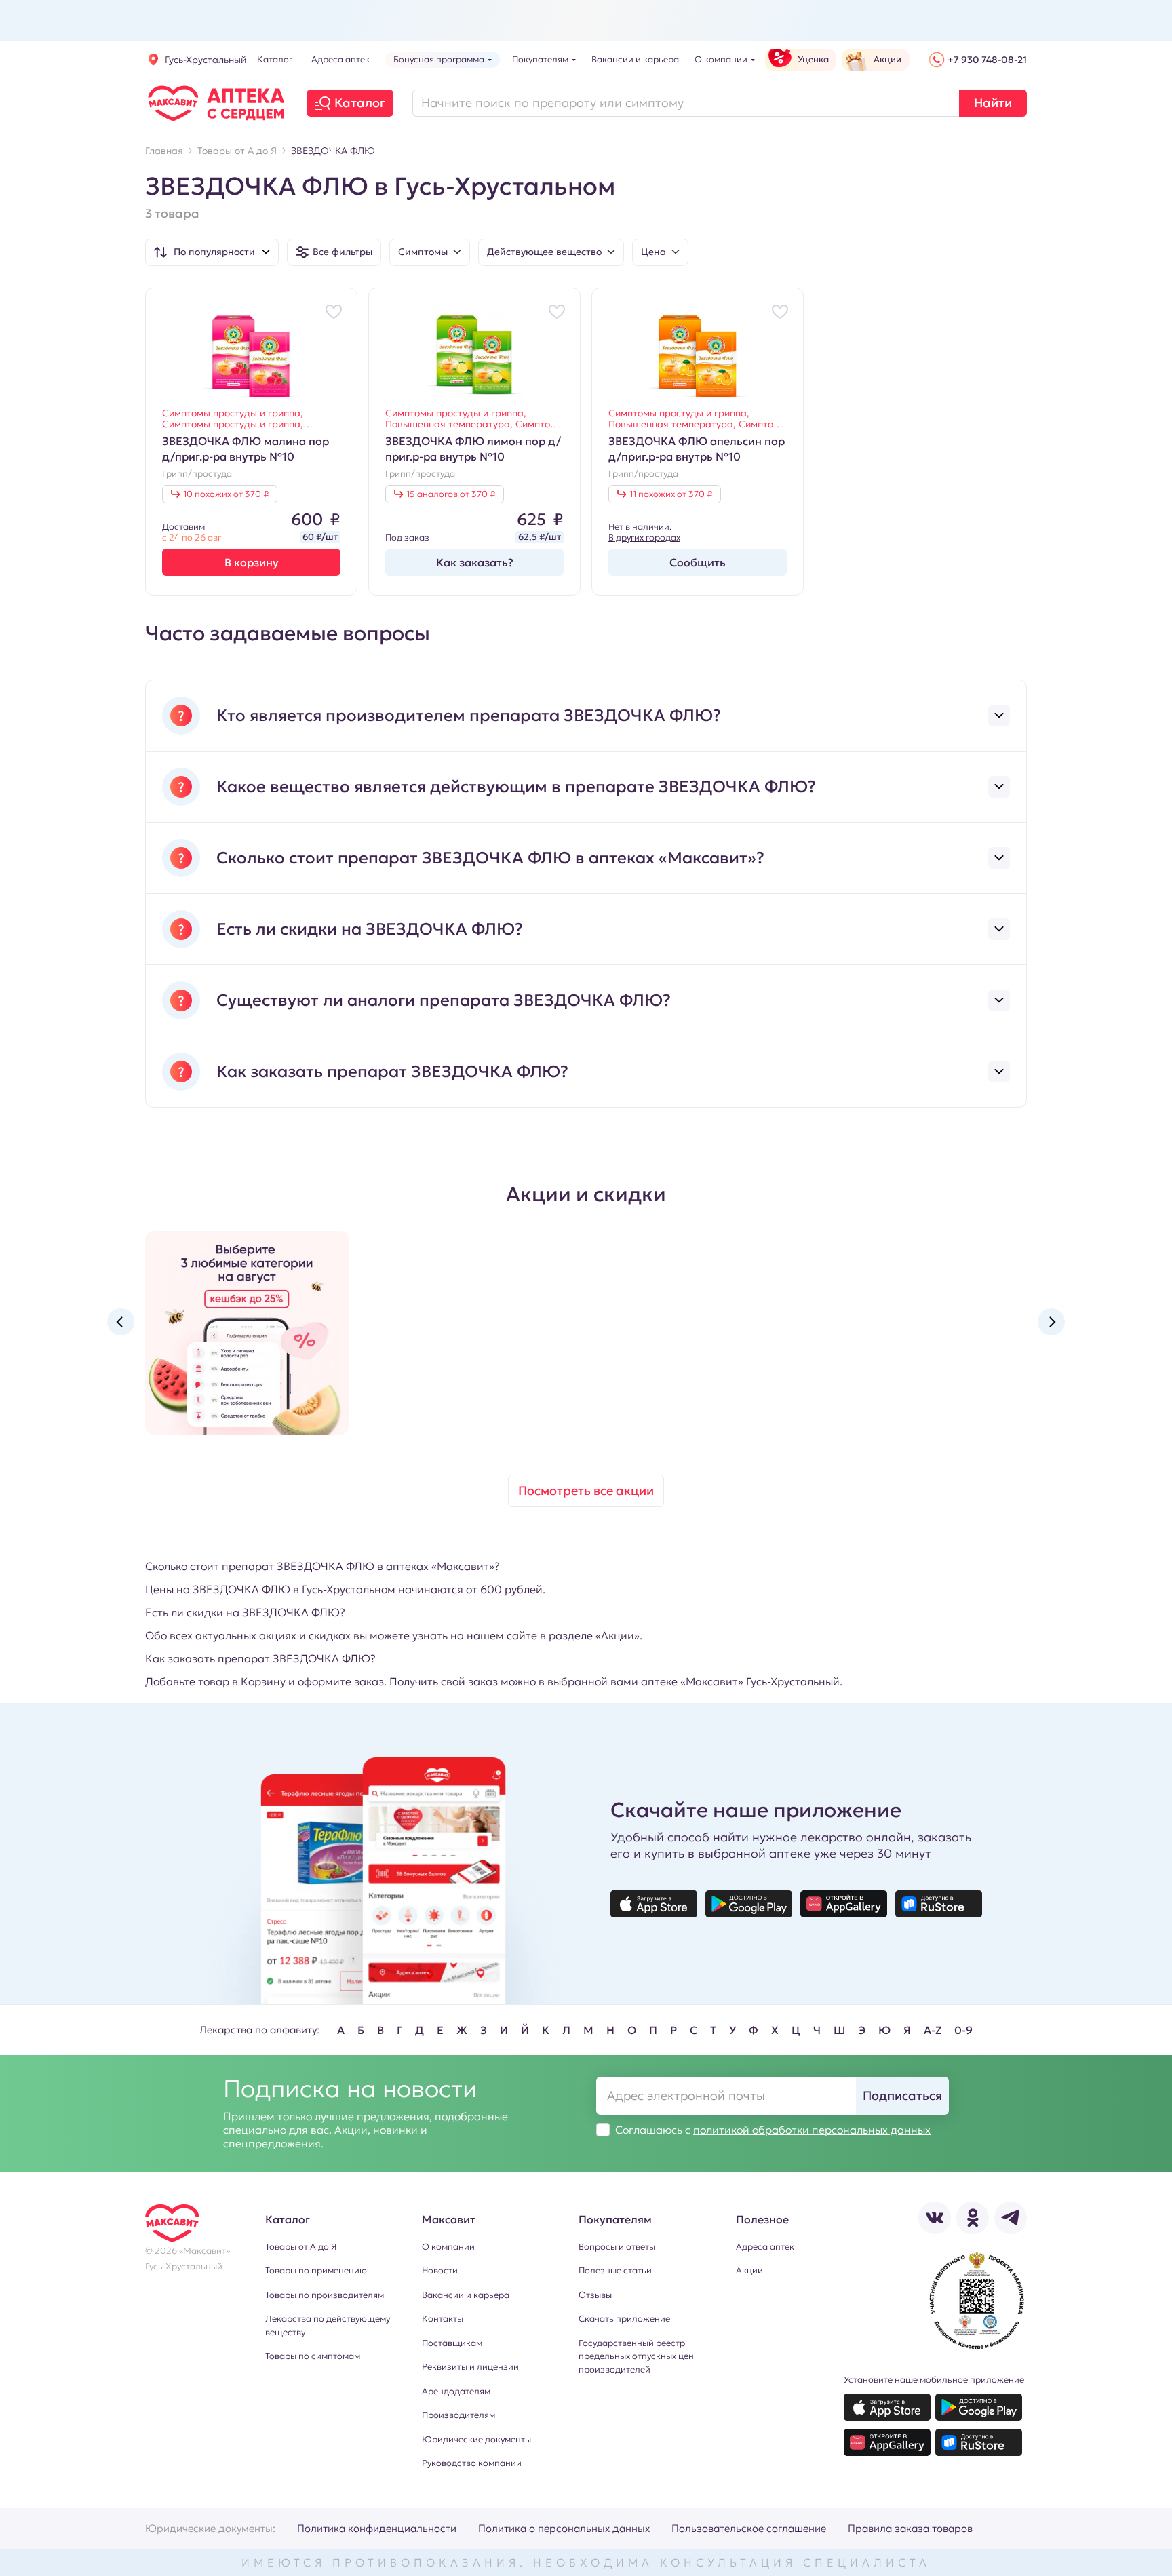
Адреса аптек (765, 2247)
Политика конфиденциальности (377, 2528)
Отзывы (595, 2295)
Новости (440, 2270)
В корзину (252, 562)
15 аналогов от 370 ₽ (451, 494)
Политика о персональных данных (564, 2528)
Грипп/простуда (197, 474)
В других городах (644, 538)
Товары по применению (316, 2270)
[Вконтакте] (935, 2218)
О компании (448, 2247)
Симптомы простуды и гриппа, (233, 413)
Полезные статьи (615, 2270)
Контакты (443, 2319)
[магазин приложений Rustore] (939, 1904)
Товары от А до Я (301, 2247)
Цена (653, 252)
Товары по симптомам (313, 2356)
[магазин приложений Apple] (654, 1904)
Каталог (360, 103)
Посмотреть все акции (586, 1490)
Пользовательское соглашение (749, 2528)
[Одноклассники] (973, 2218)
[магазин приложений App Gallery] (844, 1904)
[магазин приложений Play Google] (749, 1904)
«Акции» (618, 1635)
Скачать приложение (624, 2319)
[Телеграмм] (1011, 2218)
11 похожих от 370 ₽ (671, 494)
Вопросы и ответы (617, 2247)
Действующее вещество (544, 252)
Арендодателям (456, 2391)
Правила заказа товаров (910, 2528)
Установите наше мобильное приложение (934, 2380)
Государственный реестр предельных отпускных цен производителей (636, 2356)
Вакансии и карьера (466, 2295)
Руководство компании (472, 2463)
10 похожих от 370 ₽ (226, 494)
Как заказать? (475, 562)
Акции (749, 2270)
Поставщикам (452, 2343)
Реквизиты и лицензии (470, 2367)
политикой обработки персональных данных (812, 2130)
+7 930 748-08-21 (987, 60)
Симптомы (423, 252)
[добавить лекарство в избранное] (334, 311)
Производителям (458, 2415)
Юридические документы (476, 2439)
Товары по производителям (325, 2295)
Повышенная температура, (450, 424)
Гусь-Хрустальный (206, 60)
